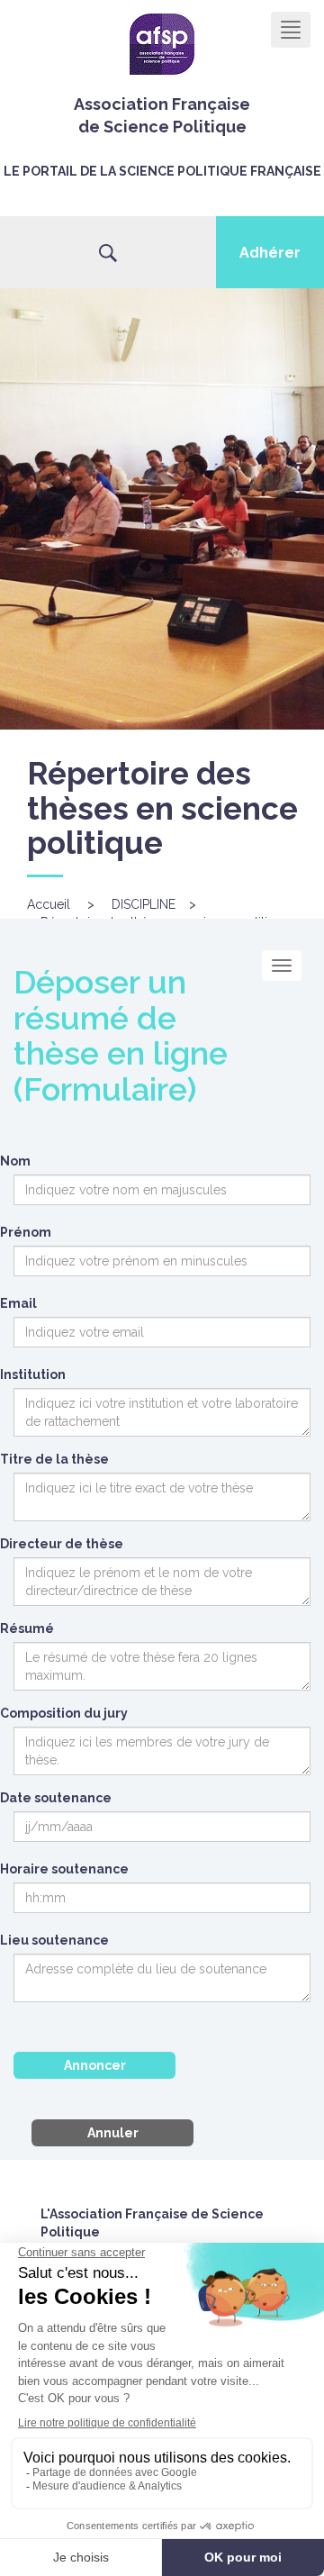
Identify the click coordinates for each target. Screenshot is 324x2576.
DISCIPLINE (144, 904)
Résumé (27, 1628)
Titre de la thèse (54, 1459)
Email (18, 1303)
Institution (33, 1374)
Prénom (26, 1232)
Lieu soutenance (54, 1940)
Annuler (113, 2133)
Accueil (49, 904)
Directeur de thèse (62, 1544)
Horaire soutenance (64, 1869)
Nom (15, 1161)
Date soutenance (56, 1798)
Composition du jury (64, 1713)
